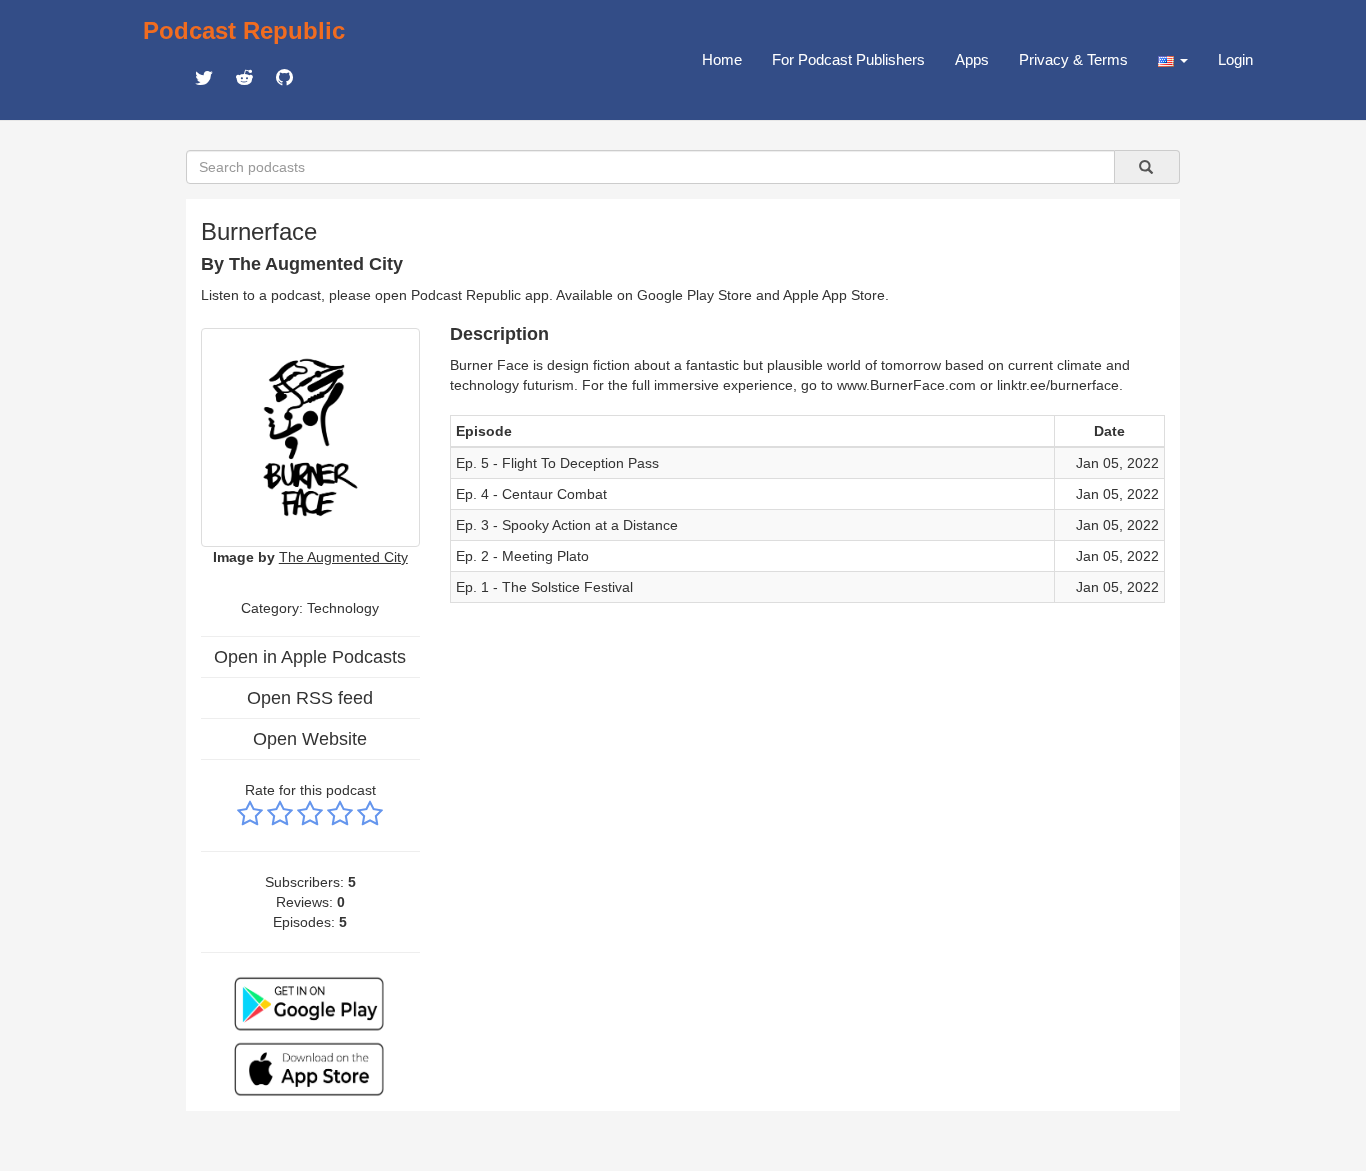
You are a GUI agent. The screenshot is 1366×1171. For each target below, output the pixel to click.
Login (1235, 59)
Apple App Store (834, 295)
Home (722, 59)
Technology (343, 608)
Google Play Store (694, 295)
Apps (972, 59)
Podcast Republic (244, 30)
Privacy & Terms (1073, 59)
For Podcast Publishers (848, 59)
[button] (1173, 60)
